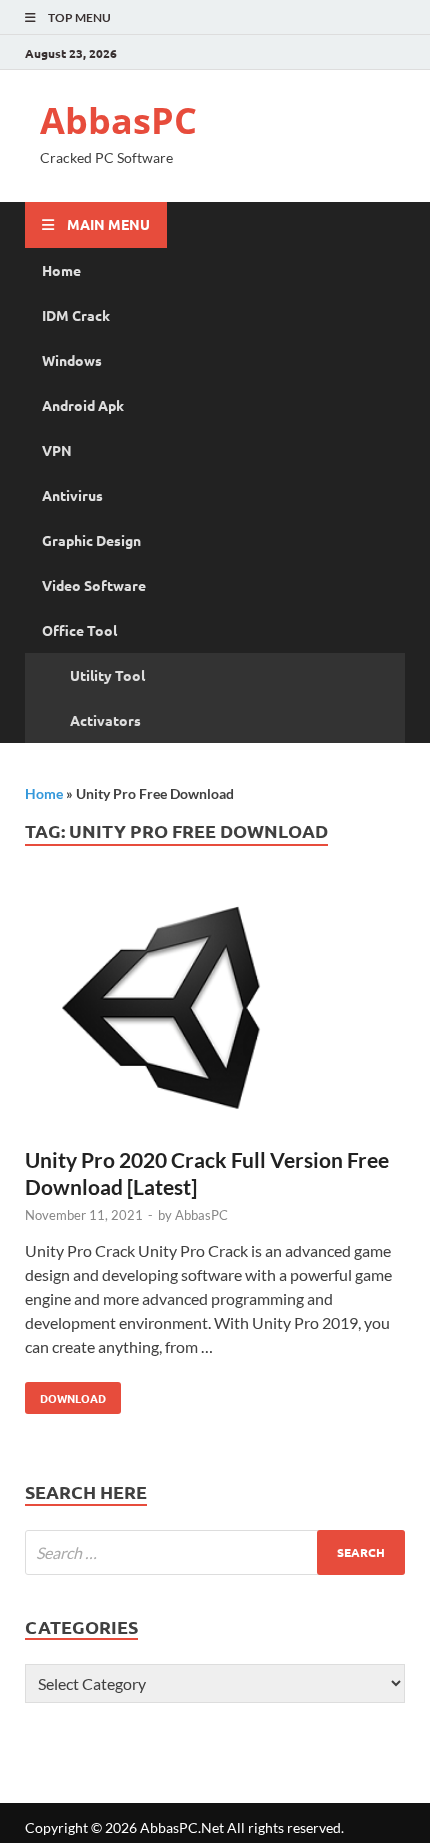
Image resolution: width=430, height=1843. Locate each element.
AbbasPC (118, 120)
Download (65, 1394)
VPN (57, 450)
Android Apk (83, 405)
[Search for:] (215, 1552)
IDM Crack (76, 315)
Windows (72, 360)
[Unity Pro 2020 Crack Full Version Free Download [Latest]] (215, 1015)
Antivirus (72, 495)
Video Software (94, 585)
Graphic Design (91, 540)
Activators (105, 720)
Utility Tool (107, 675)
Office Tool (79, 630)
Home (61, 270)
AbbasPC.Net (182, 1827)
